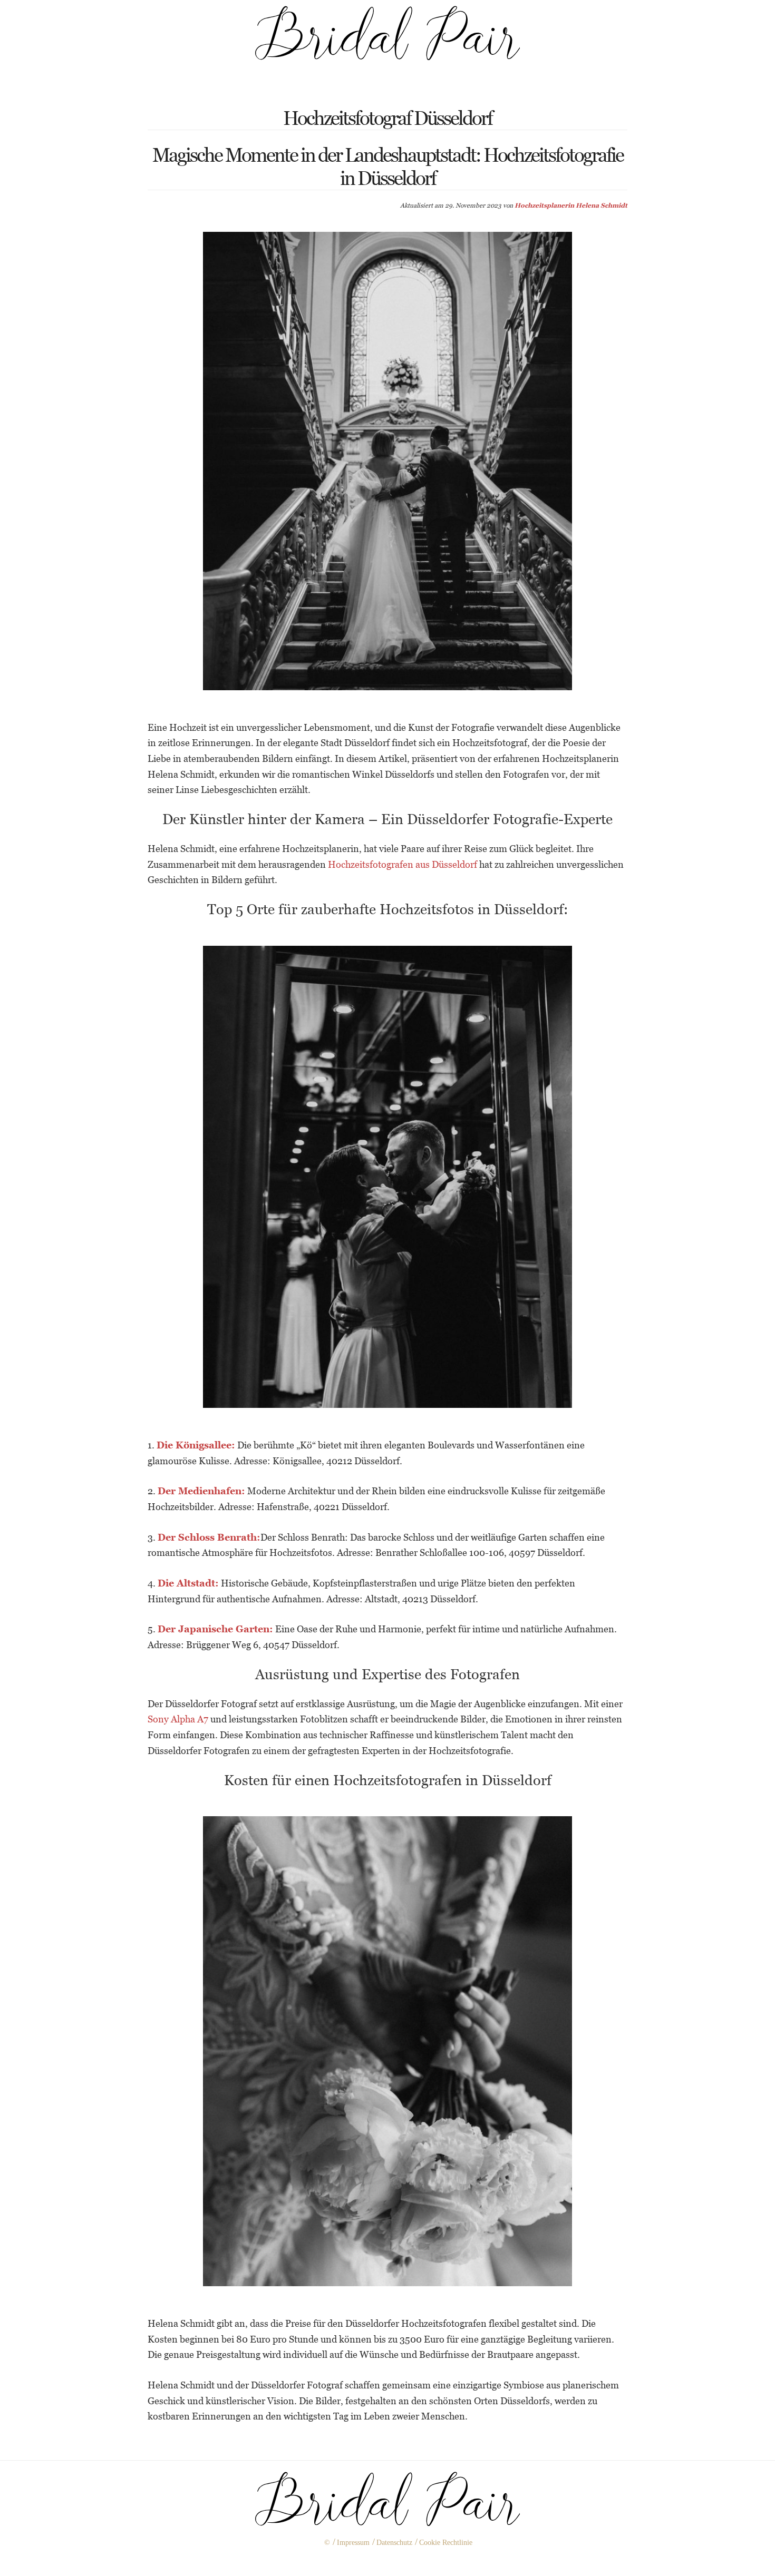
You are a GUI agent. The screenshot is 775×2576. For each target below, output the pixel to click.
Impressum (353, 2543)
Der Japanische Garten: (215, 1629)
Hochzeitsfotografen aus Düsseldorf (403, 864)
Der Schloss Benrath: (209, 1537)
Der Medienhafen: (201, 1491)
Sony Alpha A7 (178, 1719)
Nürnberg (367, 2560)
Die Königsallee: (196, 1445)
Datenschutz (394, 2543)
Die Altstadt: (188, 1583)
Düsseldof (408, 2560)
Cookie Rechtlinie (446, 2543)
